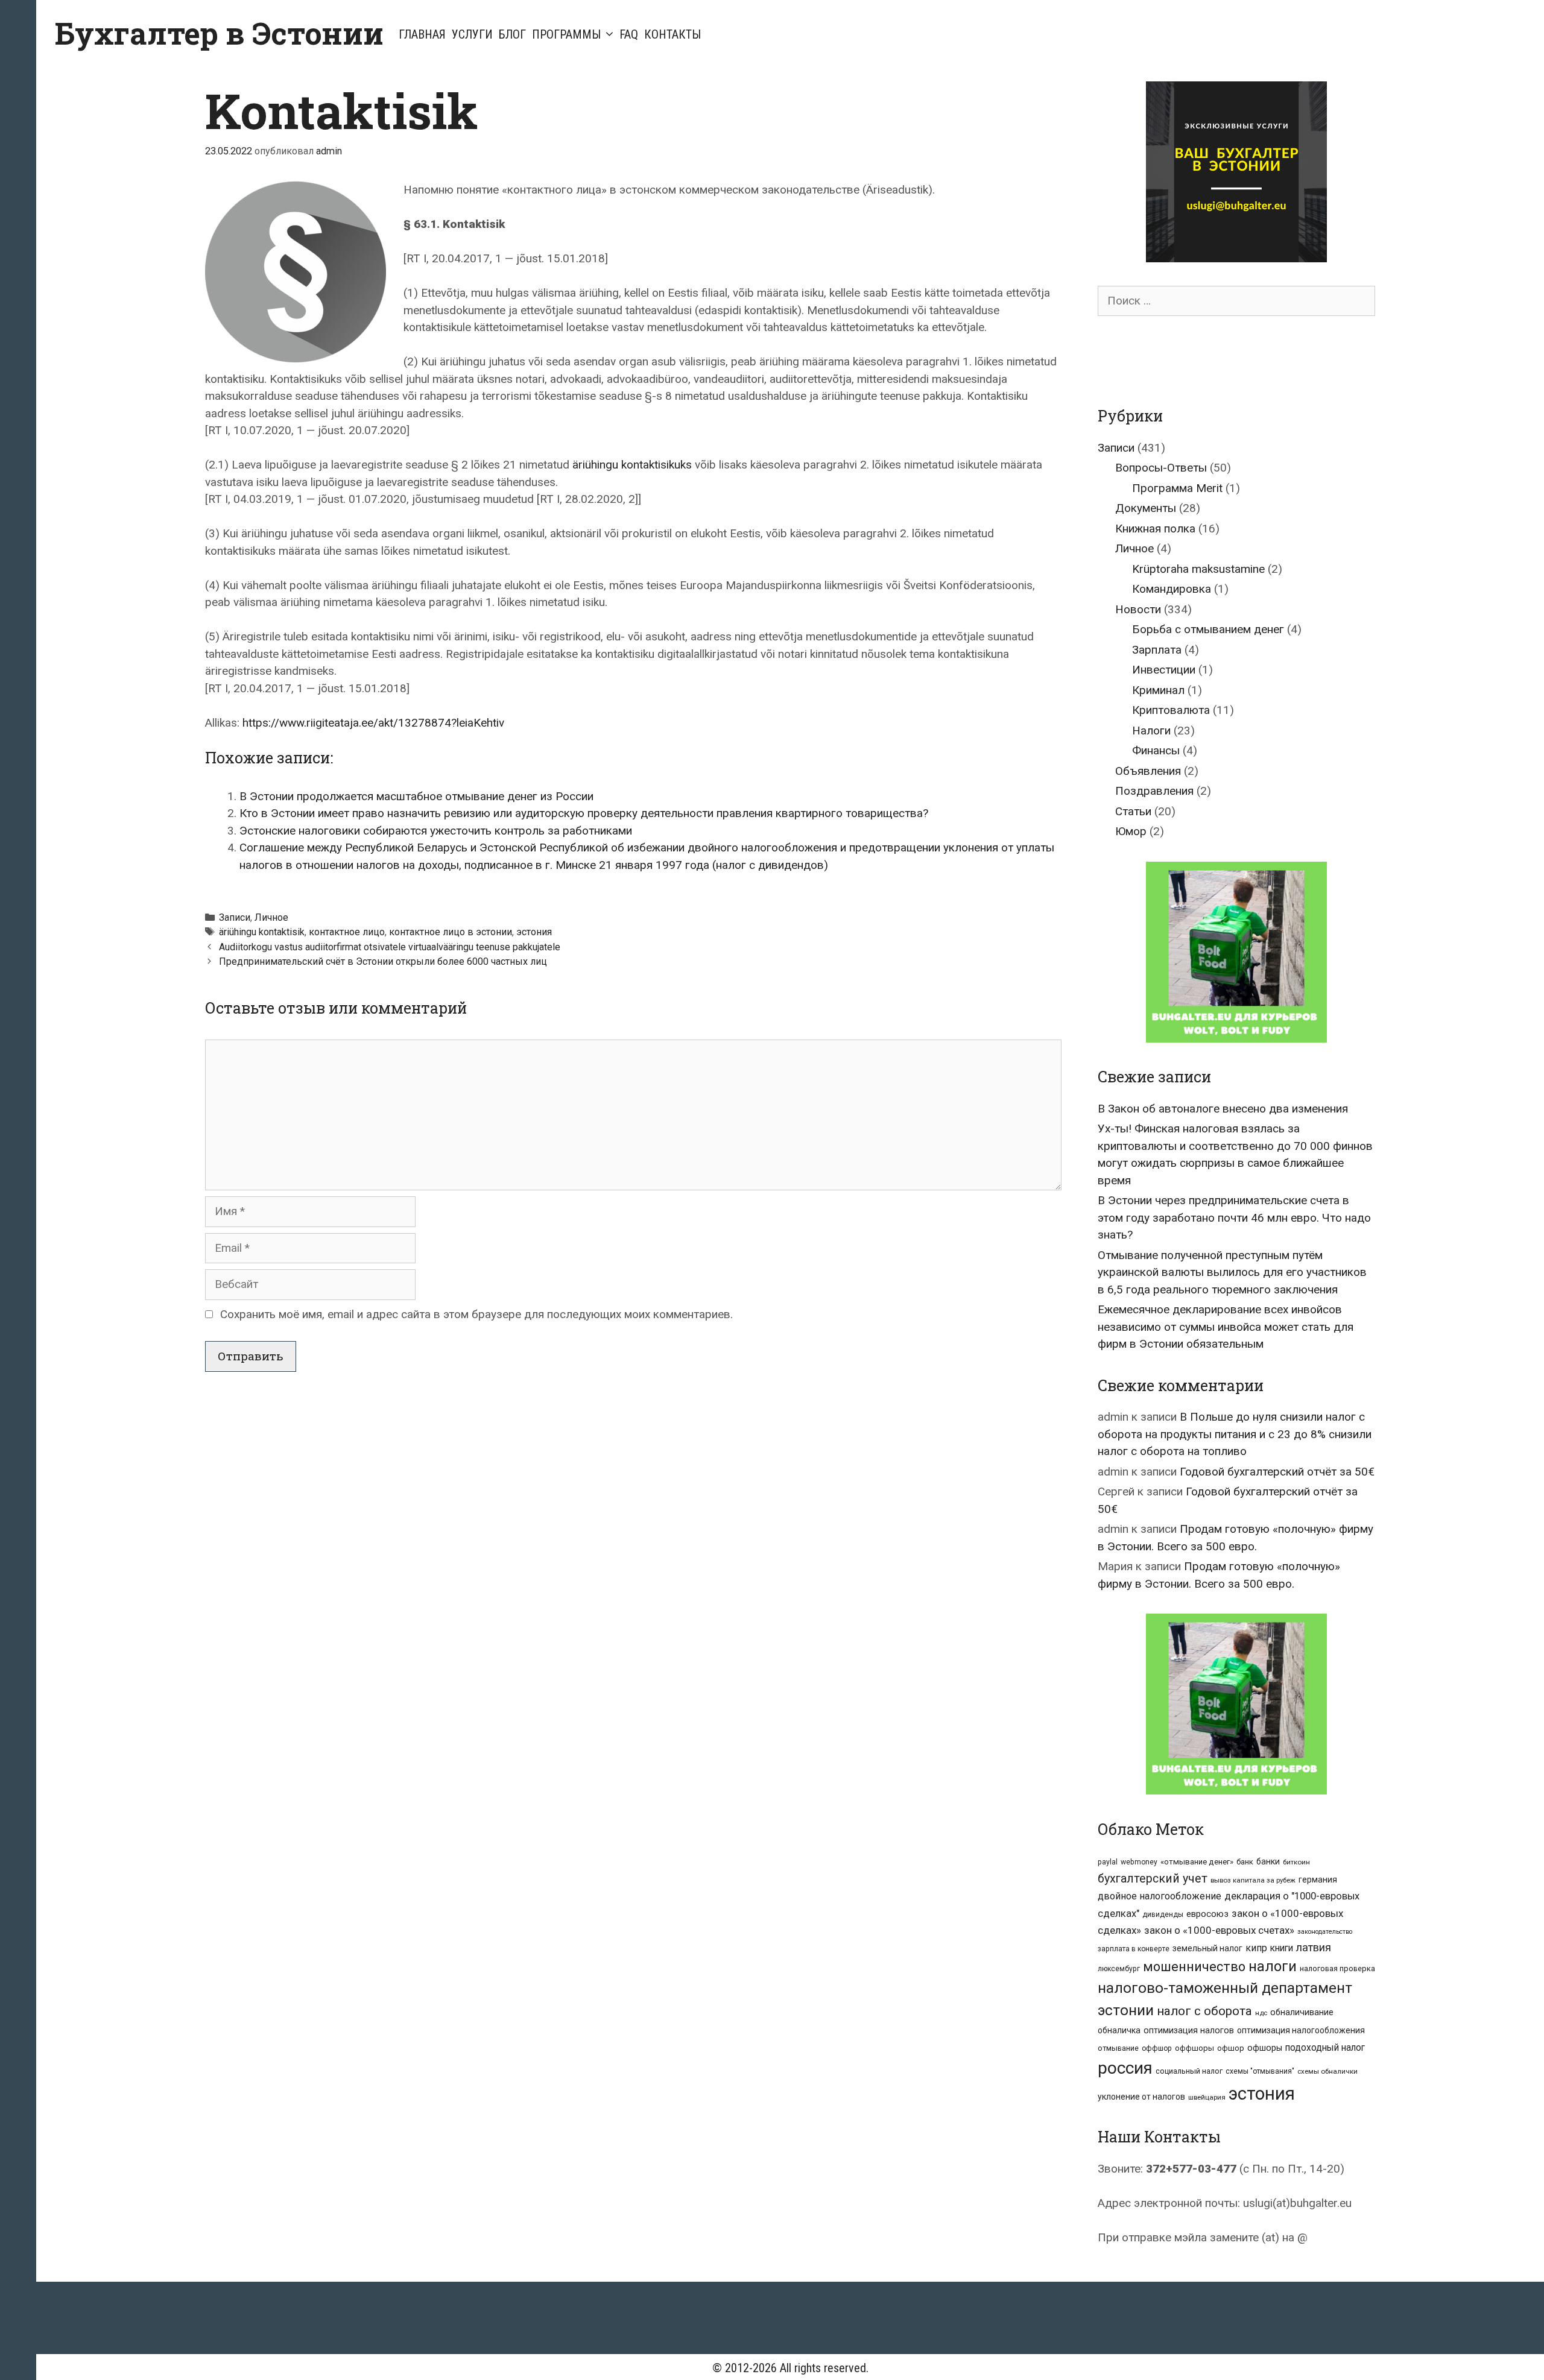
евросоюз (1207, 1914)
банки (1268, 1861)
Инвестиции (1164, 670)
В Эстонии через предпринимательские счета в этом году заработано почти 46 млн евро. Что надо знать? (1234, 1217)
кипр (1256, 1948)
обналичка (1119, 2030)
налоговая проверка (1337, 1968)
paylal (1108, 1862)
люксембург (1119, 1969)
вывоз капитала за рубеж (1253, 1880)
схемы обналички (1327, 2071)
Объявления (1148, 771)
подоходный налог (1325, 2048)
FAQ (629, 34)
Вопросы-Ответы (1161, 468)
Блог (512, 34)
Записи (235, 917)
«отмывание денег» (1197, 1862)
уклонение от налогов (1141, 2097)
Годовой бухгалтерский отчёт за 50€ (1277, 1472)
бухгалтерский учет (1153, 1879)
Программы (566, 34)
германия (1318, 1880)
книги (1282, 1948)
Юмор (1131, 831)
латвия (1314, 1947)
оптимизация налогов (1189, 2031)
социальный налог (1189, 2071)
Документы (1146, 508)
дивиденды (1163, 1914)
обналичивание (1302, 2012)
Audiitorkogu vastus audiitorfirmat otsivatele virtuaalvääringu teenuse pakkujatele (390, 947)
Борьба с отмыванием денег (1208, 629)
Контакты (672, 34)
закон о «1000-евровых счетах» (1219, 1930)
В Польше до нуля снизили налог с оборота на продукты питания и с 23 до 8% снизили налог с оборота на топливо (1235, 1434)
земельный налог (1207, 1948)
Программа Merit (1177, 488)
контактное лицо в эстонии (451, 932)
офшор (1231, 2048)
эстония (534, 932)
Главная (422, 34)
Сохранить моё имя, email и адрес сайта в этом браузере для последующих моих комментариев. (476, 1314)
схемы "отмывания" (1260, 2071)
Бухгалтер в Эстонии (219, 33)
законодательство (1325, 1932)
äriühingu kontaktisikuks (632, 465)
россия (1125, 2068)
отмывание (1118, 2048)
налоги (1273, 1966)
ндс (1261, 2013)
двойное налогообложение (1160, 1896)
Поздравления (1154, 791)
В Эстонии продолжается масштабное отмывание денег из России (416, 796)
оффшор (1157, 2048)
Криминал (1158, 690)
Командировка (1172, 589)
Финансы (1156, 750)
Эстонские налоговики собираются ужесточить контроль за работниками (436, 831)
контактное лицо (347, 932)
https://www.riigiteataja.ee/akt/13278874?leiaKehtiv (373, 723)
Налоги (1151, 731)
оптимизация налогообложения (1301, 2030)
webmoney (1139, 1862)
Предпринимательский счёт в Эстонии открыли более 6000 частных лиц (383, 961)
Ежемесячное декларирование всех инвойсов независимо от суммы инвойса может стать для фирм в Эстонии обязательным (1226, 1327)
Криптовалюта (1171, 710)
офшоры (1265, 2048)
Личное (271, 917)
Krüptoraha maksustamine (1198, 569)
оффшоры (1194, 2048)
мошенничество (1194, 1967)
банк (1245, 1862)
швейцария (1207, 2097)
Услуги (472, 34)
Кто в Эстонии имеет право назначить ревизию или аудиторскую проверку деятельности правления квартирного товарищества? (584, 813)
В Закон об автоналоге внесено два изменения (1223, 1109)
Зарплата (1157, 650)
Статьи (1133, 811)
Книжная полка (1155, 529)
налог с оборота (1204, 2011)
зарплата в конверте (1134, 1949)
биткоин (1296, 1862)
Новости (1138, 609)
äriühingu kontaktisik (262, 932)
